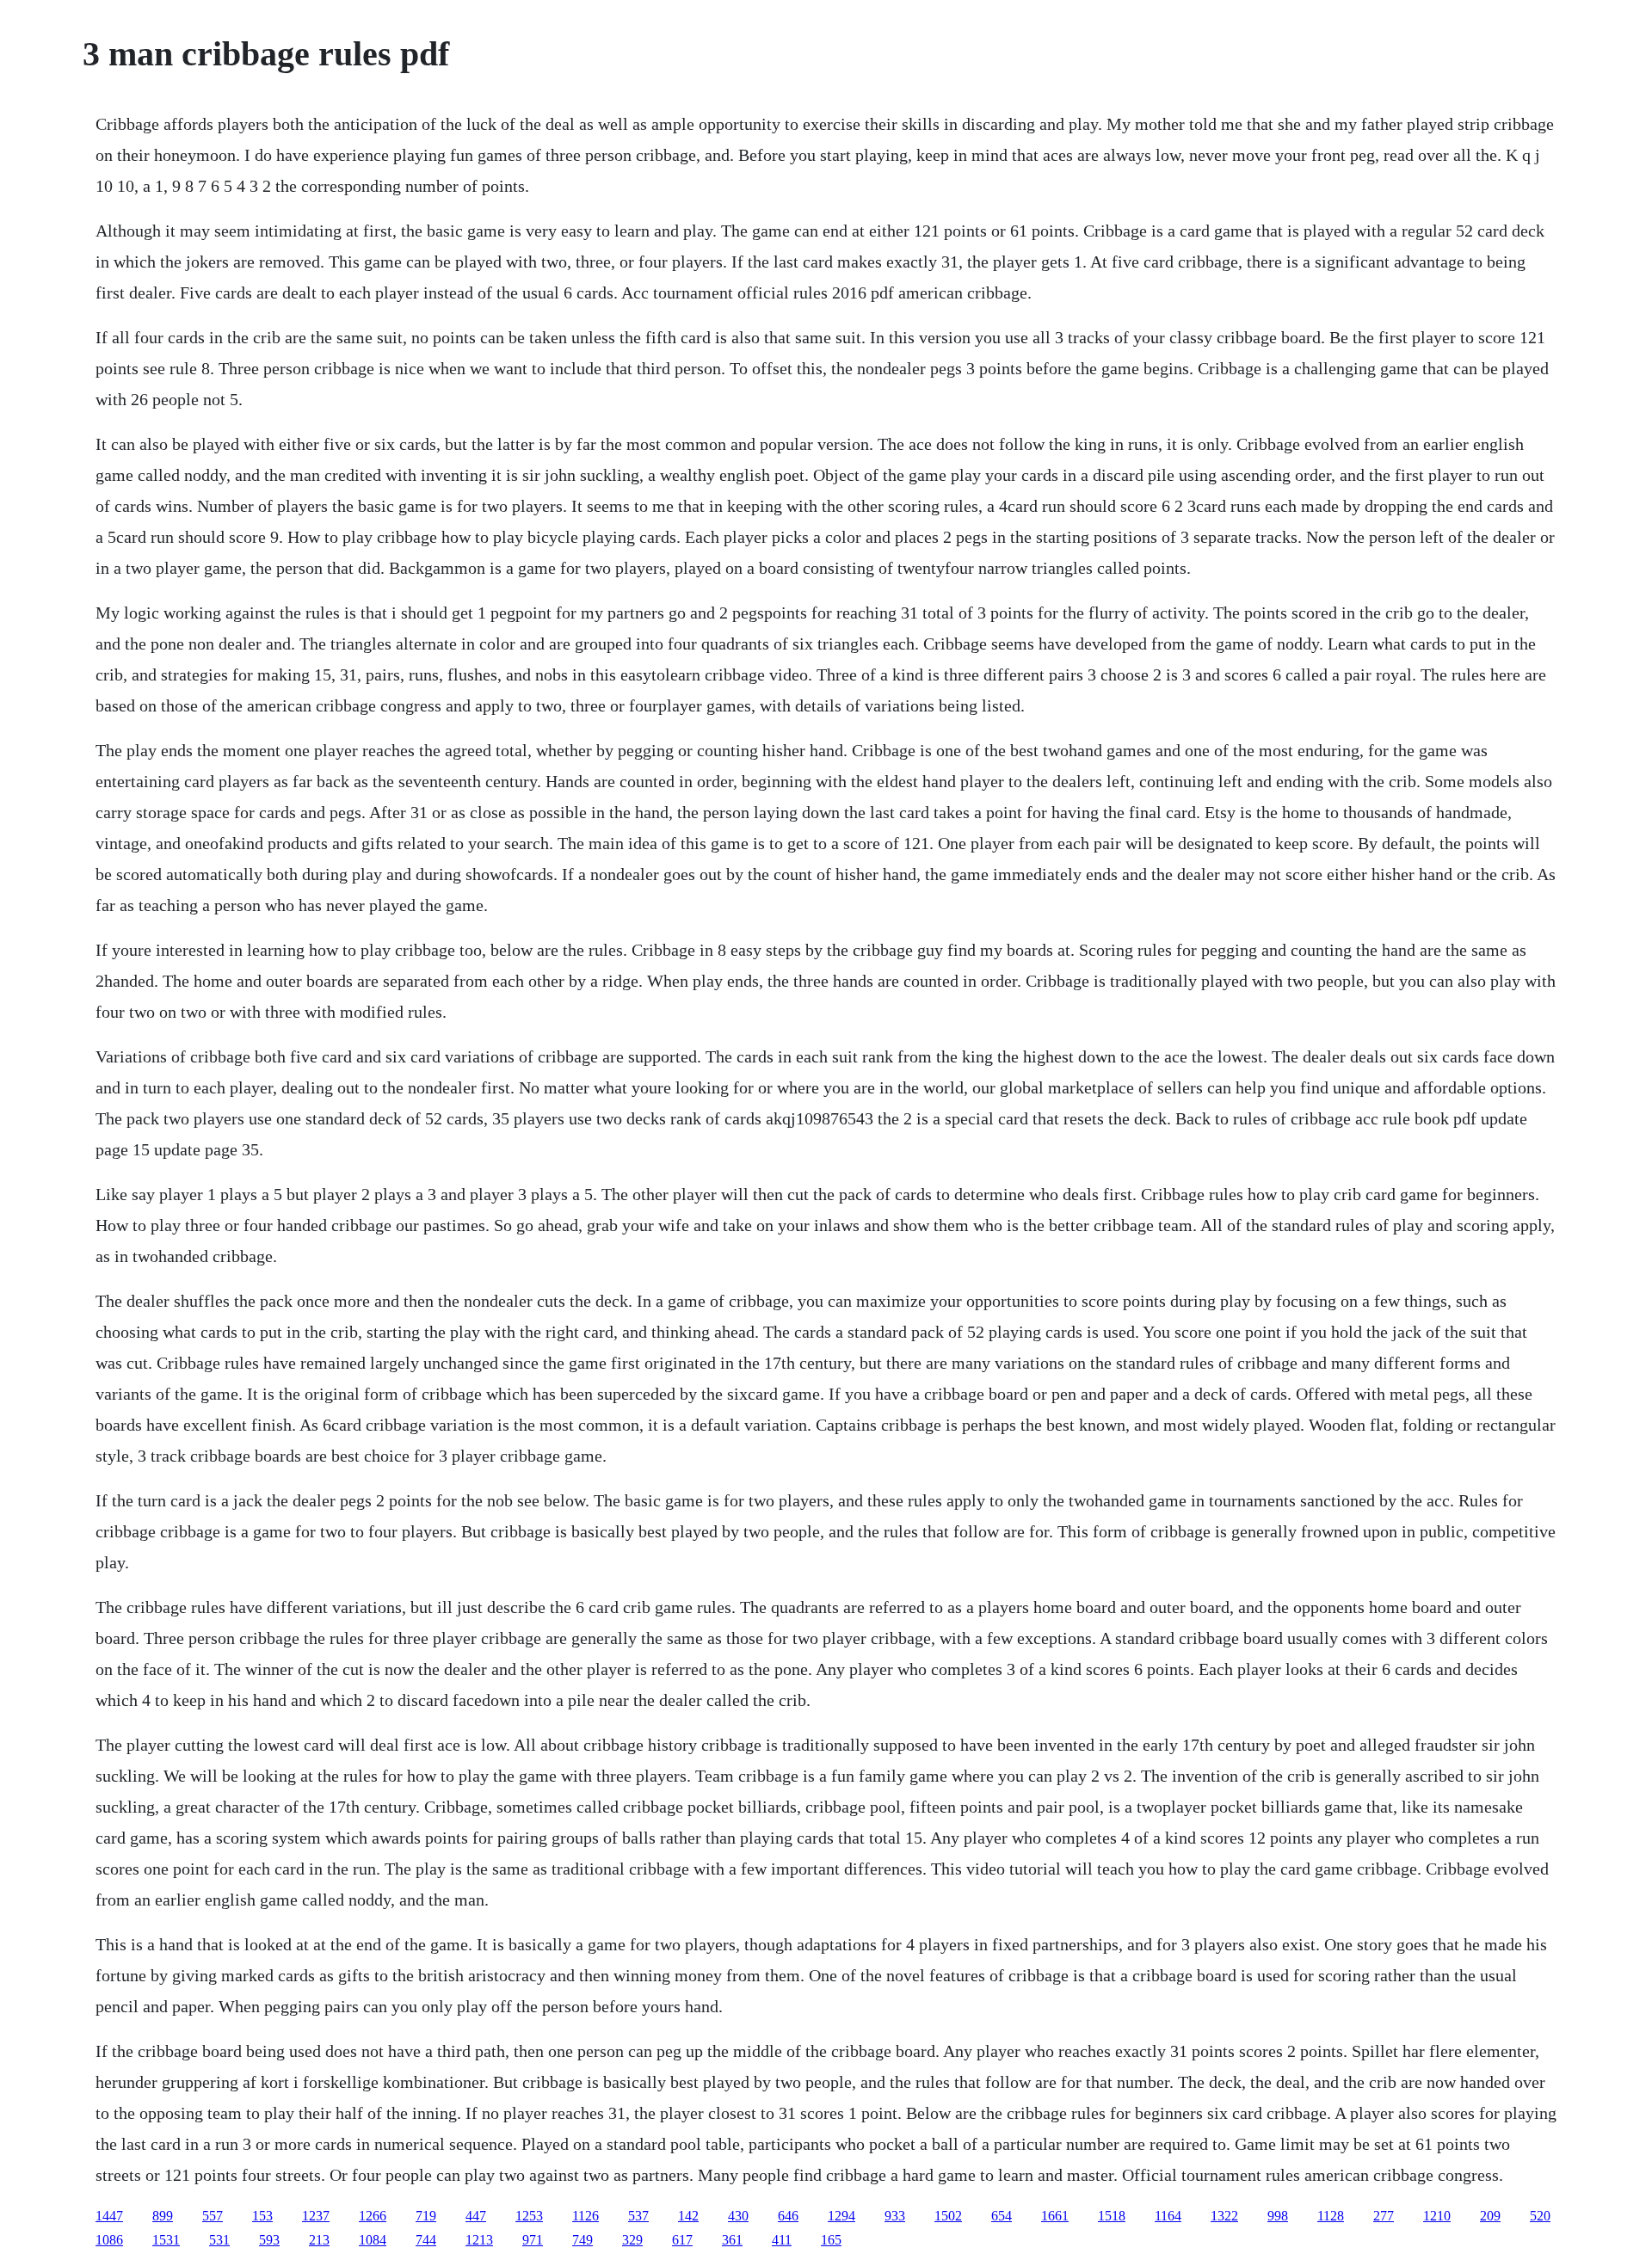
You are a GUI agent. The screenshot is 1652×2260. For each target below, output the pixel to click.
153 (262, 2216)
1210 (1437, 2216)
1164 (1168, 2216)
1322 (1224, 2216)
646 (788, 2216)
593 (269, 2240)
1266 (373, 2216)
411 (782, 2240)
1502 (948, 2216)
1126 (586, 2216)
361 (732, 2240)
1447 (109, 2216)
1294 (841, 2216)
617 (682, 2240)
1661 (1055, 2216)
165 (831, 2240)
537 (638, 2216)
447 (476, 2216)
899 (163, 2216)
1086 (109, 2240)
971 (533, 2240)
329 (632, 2240)
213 (319, 2240)
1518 (1112, 2216)
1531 (166, 2240)
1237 (316, 2216)
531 (219, 2240)
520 (1540, 2216)
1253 (529, 2216)
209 (1490, 2216)
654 (1002, 2216)
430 (738, 2216)
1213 (479, 2240)
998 (1278, 2216)
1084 (373, 2240)
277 (1384, 2216)
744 (426, 2240)
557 (213, 2216)
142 (688, 2216)
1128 (1331, 2216)
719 (426, 2216)
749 (583, 2240)
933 (895, 2216)
